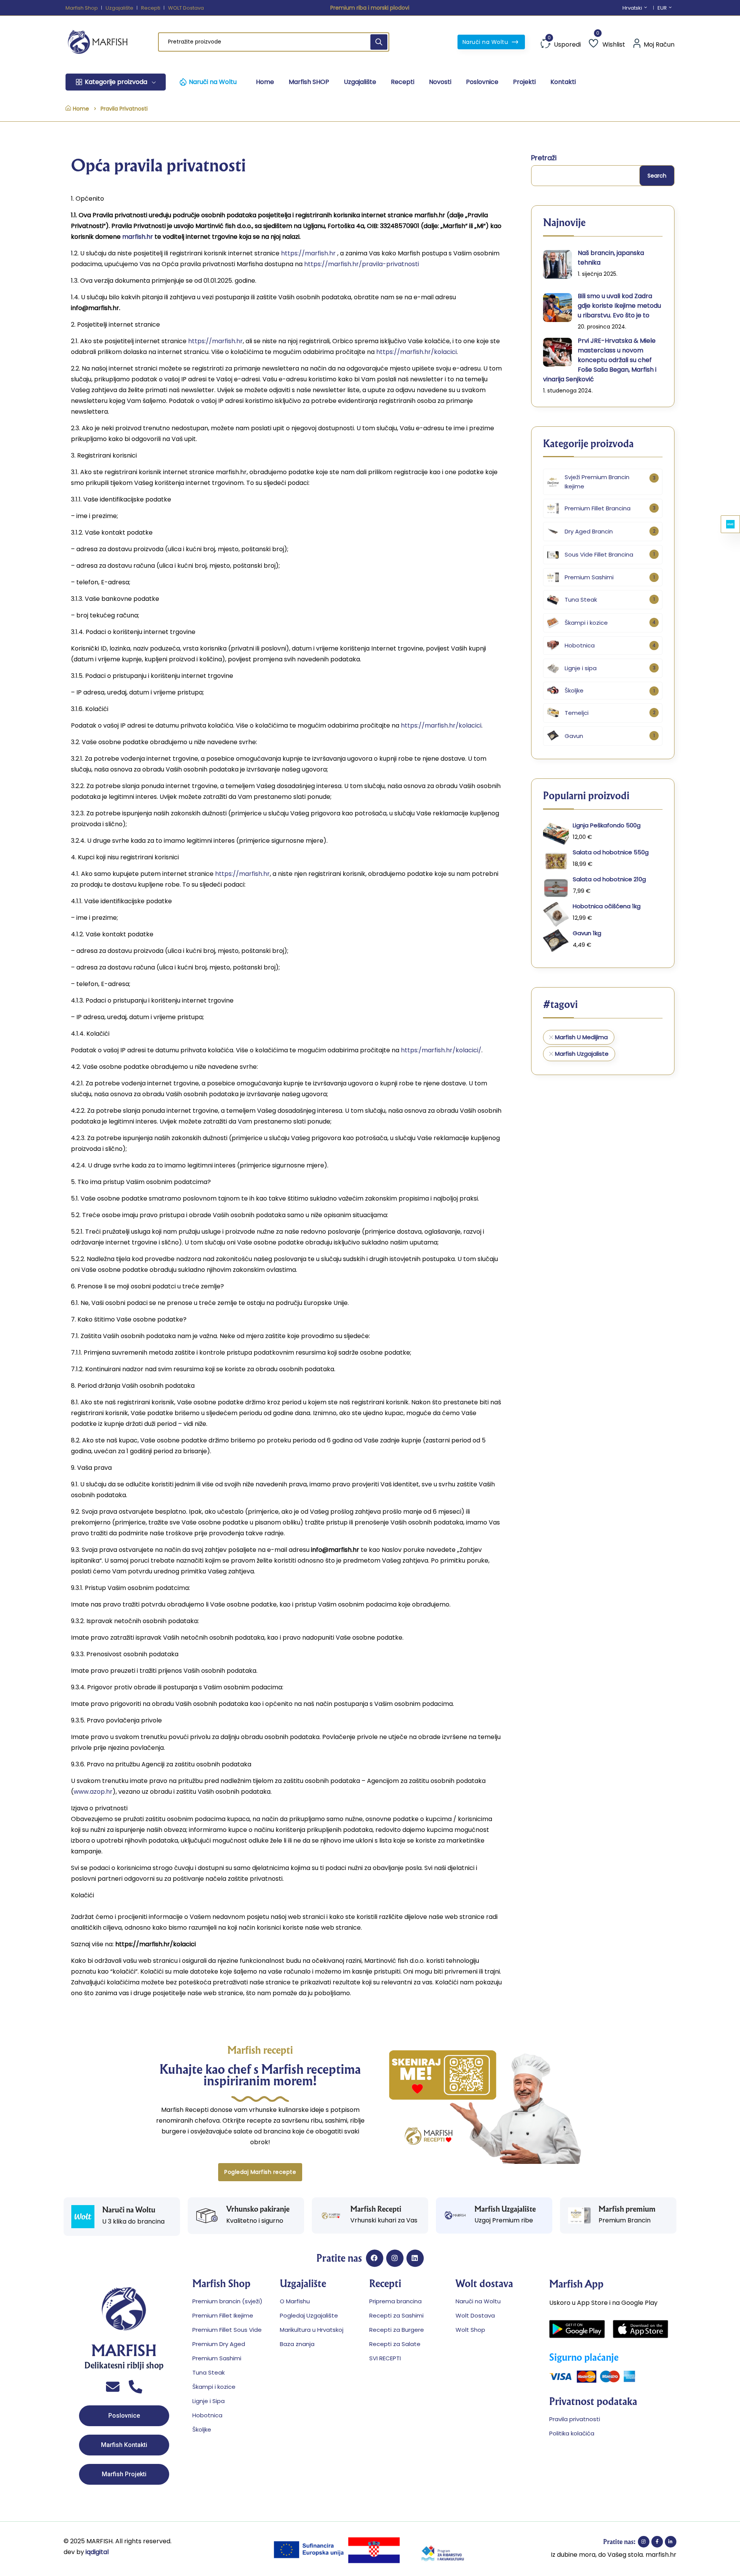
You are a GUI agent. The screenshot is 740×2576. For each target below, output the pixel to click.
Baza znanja (297, 2344)
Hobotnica (207, 2415)
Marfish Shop (82, 8)
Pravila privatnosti (575, 2419)
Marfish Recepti (376, 2209)
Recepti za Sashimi (396, 2315)
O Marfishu (295, 2301)
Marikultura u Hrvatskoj (312, 2330)
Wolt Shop (470, 2330)
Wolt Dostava (475, 2315)
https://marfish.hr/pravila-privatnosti (362, 264)
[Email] (113, 2387)
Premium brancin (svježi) (227, 2301)
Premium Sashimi (217, 2358)
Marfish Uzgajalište (505, 2209)
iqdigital (96, 2552)
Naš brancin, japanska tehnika (611, 258)
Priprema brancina (395, 2301)
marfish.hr (138, 237)
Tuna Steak (209, 2372)
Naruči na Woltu (486, 42)
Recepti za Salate (395, 2344)
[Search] (379, 42)
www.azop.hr (93, 1792)
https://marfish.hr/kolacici (416, 352)
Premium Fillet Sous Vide (227, 2330)
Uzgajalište (119, 8)
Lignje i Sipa (209, 2401)
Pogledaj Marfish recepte (260, 2172)
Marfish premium (627, 2209)
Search (657, 176)
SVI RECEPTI (385, 2358)
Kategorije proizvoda (116, 82)
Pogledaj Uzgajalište (309, 2315)
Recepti (151, 8)
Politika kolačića (572, 2433)
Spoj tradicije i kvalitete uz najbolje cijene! (370, 8)
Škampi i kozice (214, 2387)
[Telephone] (135, 2387)
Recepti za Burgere (397, 2330)
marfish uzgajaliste (582, 1054)
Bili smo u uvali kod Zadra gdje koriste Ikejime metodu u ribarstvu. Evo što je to (619, 306)
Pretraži (544, 158)
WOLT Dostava (186, 8)
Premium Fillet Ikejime (223, 2315)
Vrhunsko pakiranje (258, 2209)
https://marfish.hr (309, 253)
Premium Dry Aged (219, 2344)
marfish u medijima (581, 1037)
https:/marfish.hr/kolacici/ (441, 1050)
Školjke (202, 2429)
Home (81, 109)
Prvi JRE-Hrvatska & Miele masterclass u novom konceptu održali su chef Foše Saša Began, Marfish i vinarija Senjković (600, 360)
